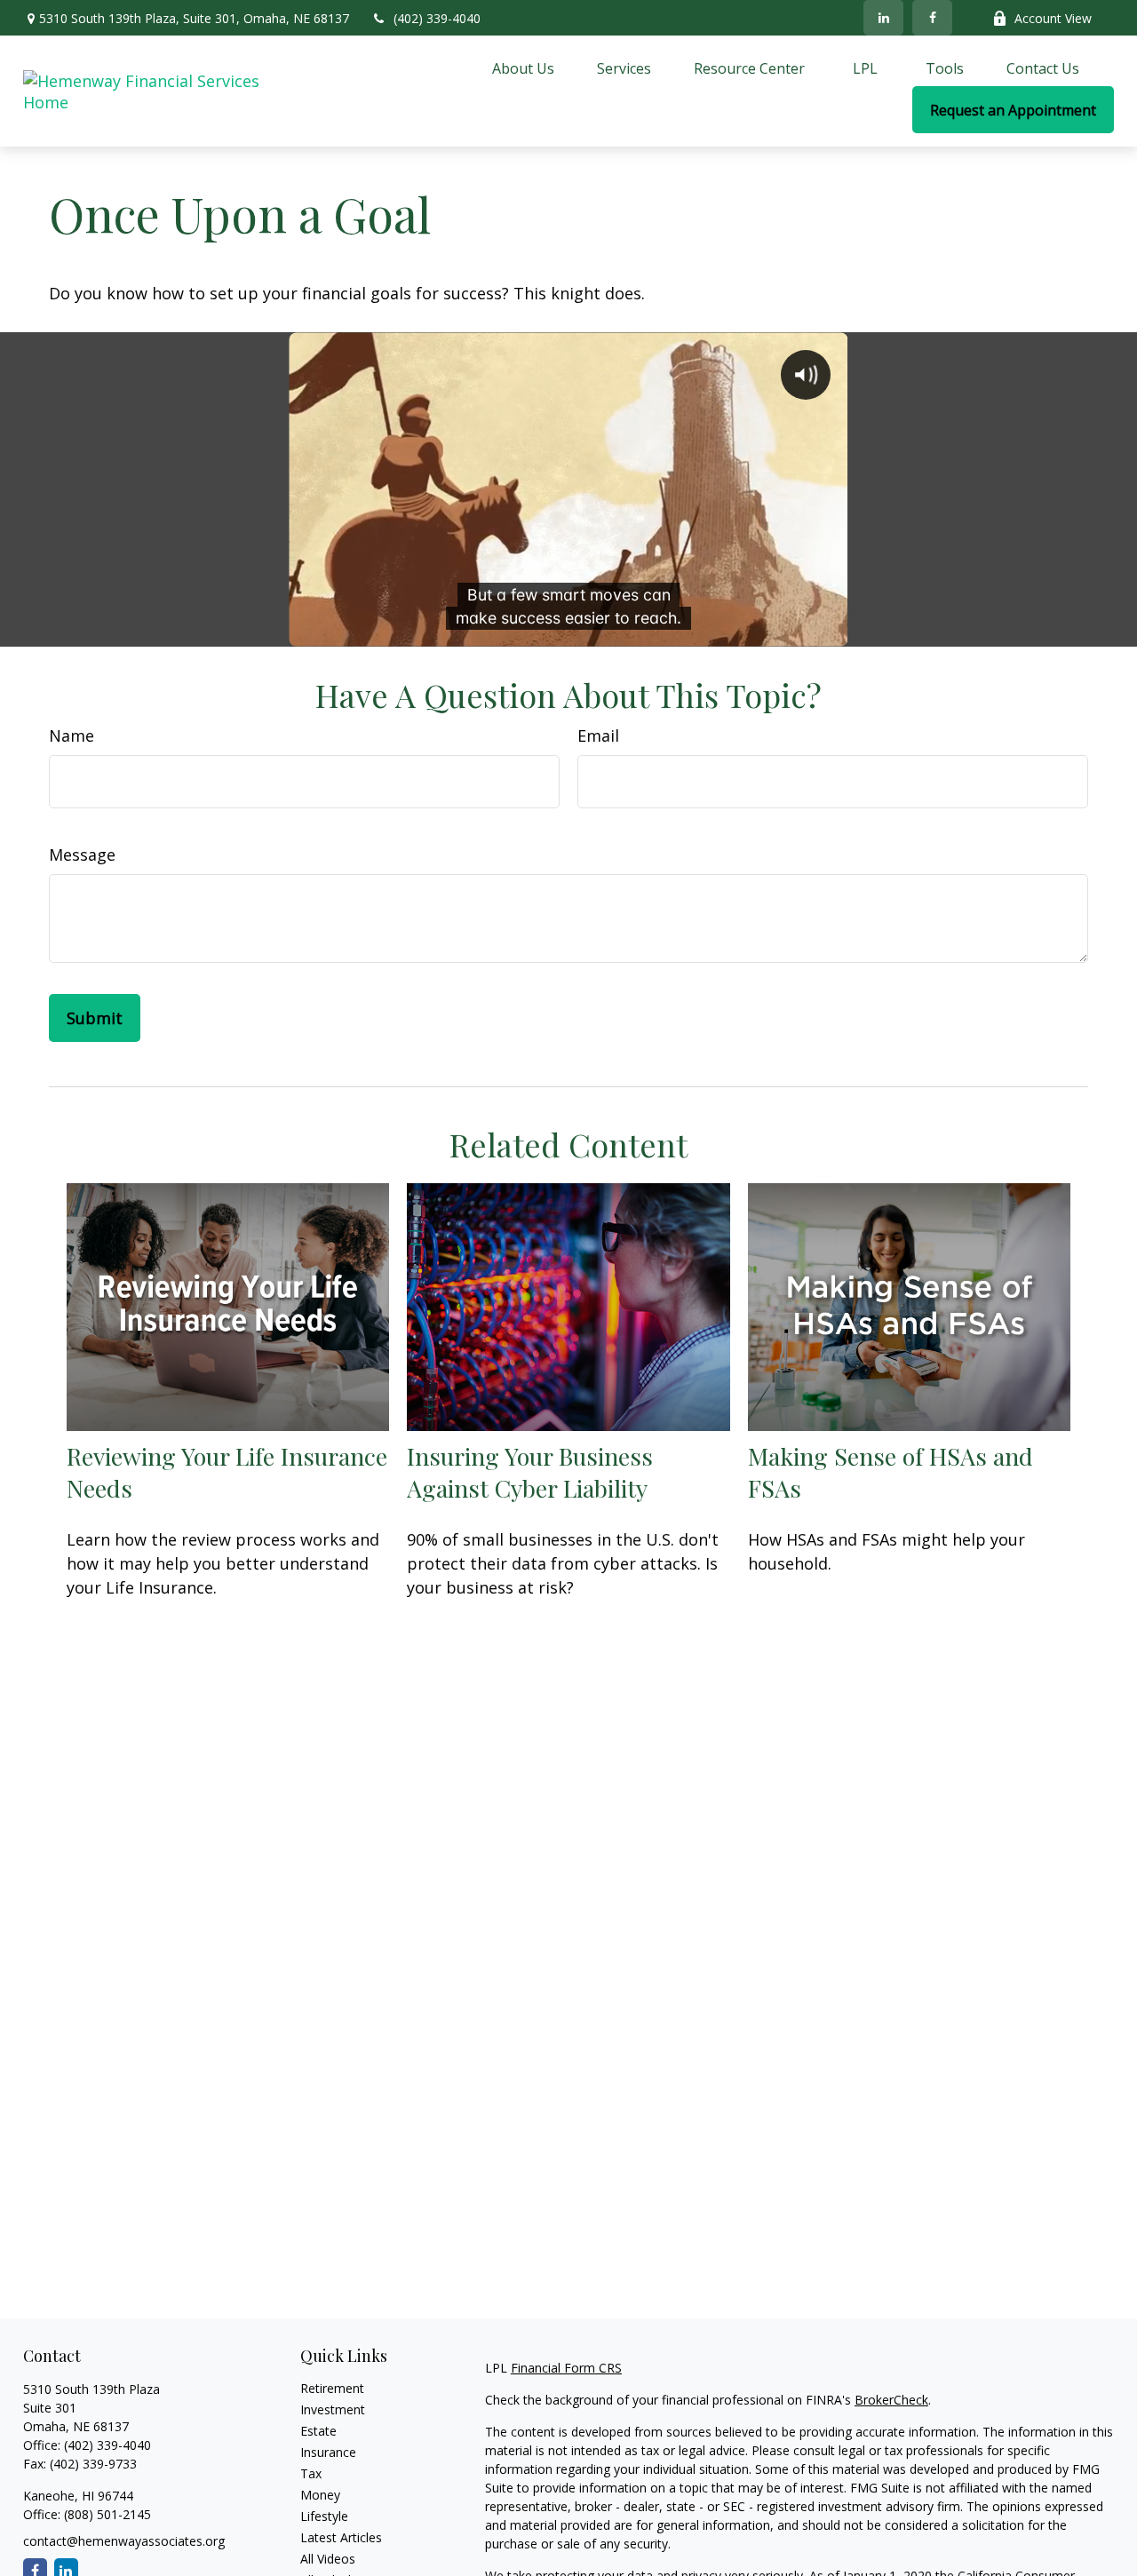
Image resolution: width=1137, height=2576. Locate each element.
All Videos (328, 2559)
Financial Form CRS (566, 2368)
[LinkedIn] (883, 18)
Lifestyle (324, 2516)
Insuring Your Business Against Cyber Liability (530, 1472)
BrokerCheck (891, 2400)
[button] (523, 68)
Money (320, 2495)
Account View (1053, 18)
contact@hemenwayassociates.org (124, 2541)
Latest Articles (341, 2537)
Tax (311, 2473)
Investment (333, 2409)
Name (72, 735)
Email (598, 735)
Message (82, 855)
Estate (318, 2431)
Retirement (332, 2388)
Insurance (328, 2452)
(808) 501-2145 (106, 2514)
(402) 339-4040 (437, 18)
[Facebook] (932, 18)
